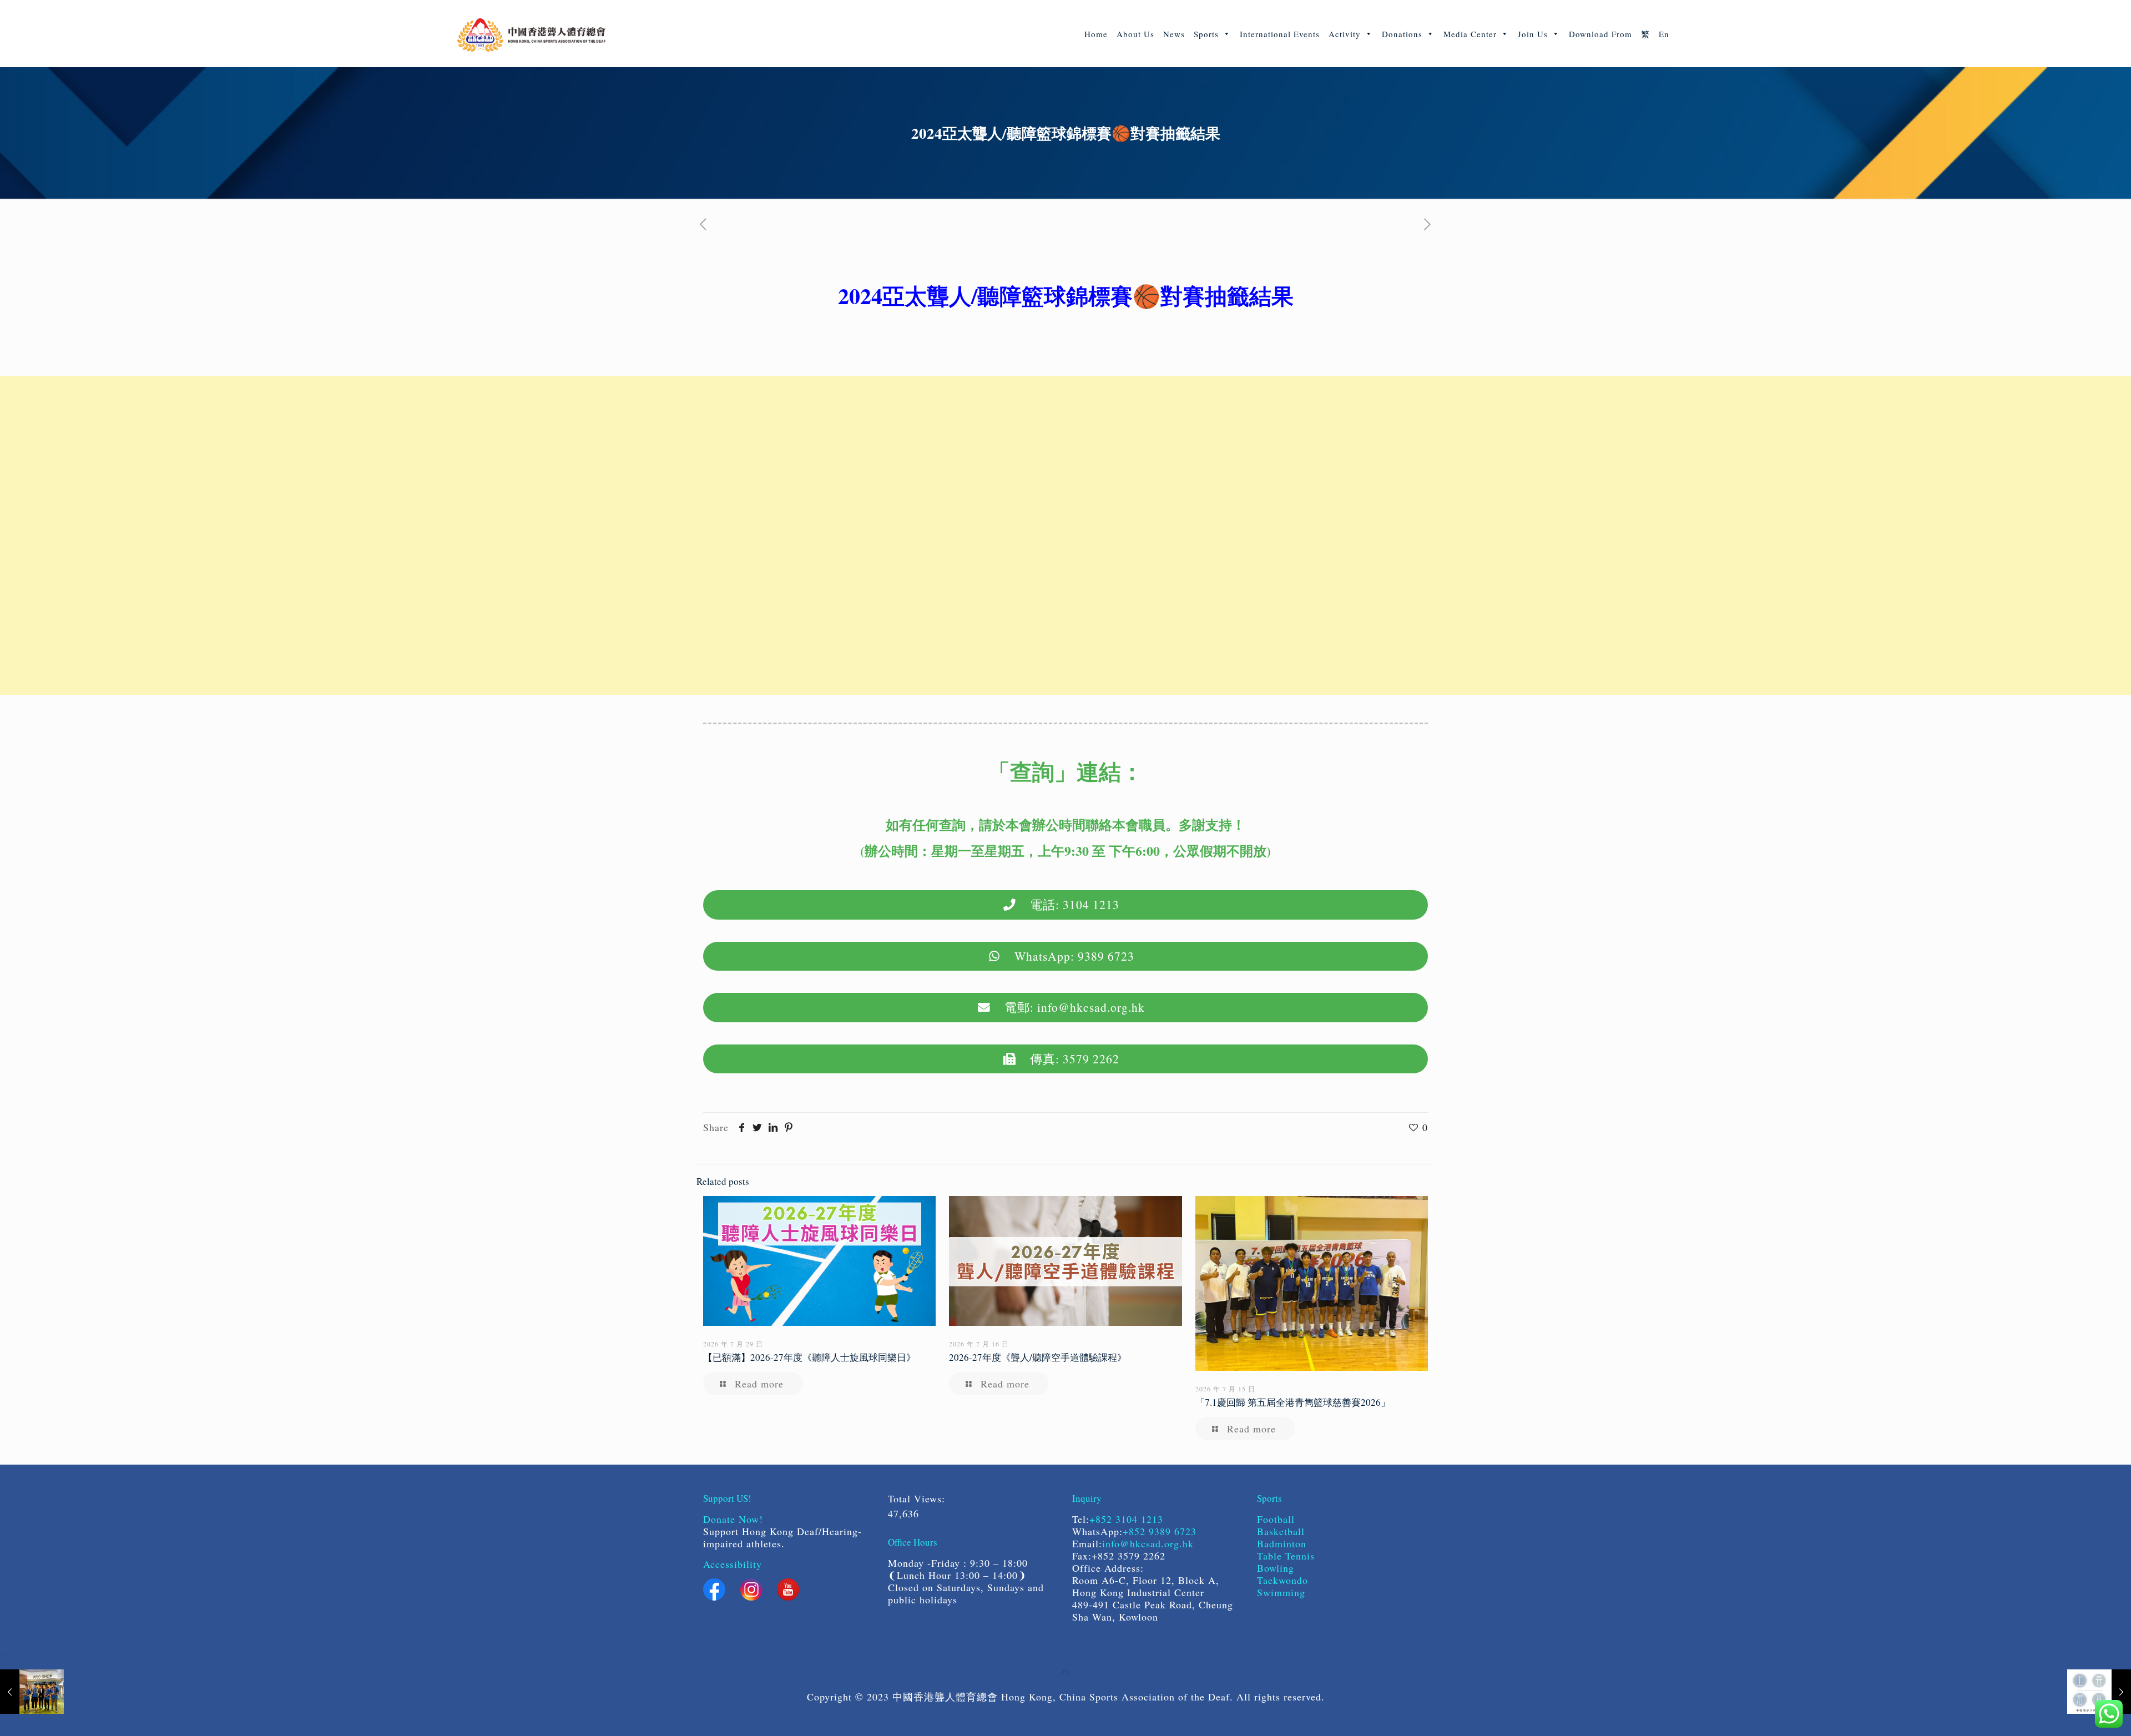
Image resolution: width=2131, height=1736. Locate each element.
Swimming (1281, 1592)
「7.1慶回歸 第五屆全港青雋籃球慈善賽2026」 (1293, 1402)
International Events (1280, 34)
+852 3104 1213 (1126, 1519)
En (1664, 34)
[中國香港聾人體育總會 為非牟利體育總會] (531, 33)
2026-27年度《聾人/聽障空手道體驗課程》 (1038, 1357)
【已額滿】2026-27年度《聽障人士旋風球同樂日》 (809, 1357)
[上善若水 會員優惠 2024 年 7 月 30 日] (2099, 1692)
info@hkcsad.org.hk (1148, 1543)
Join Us (1533, 34)
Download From (1600, 34)
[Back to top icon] (1065, 1671)
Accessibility (733, 1564)
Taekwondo (1282, 1580)
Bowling (1276, 1568)
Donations (1402, 34)
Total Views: (918, 1498)
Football (1276, 1519)
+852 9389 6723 (1160, 1531)
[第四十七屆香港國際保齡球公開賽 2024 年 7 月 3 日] (32, 1692)
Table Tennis (1286, 1556)
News (1174, 34)
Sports (1206, 34)
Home (1096, 34)
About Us (1135, 34)
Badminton (1282, 1543)
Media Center (1470, 34)
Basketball (1283, 1531)
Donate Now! (733, 1519)
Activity (1345, 34)
